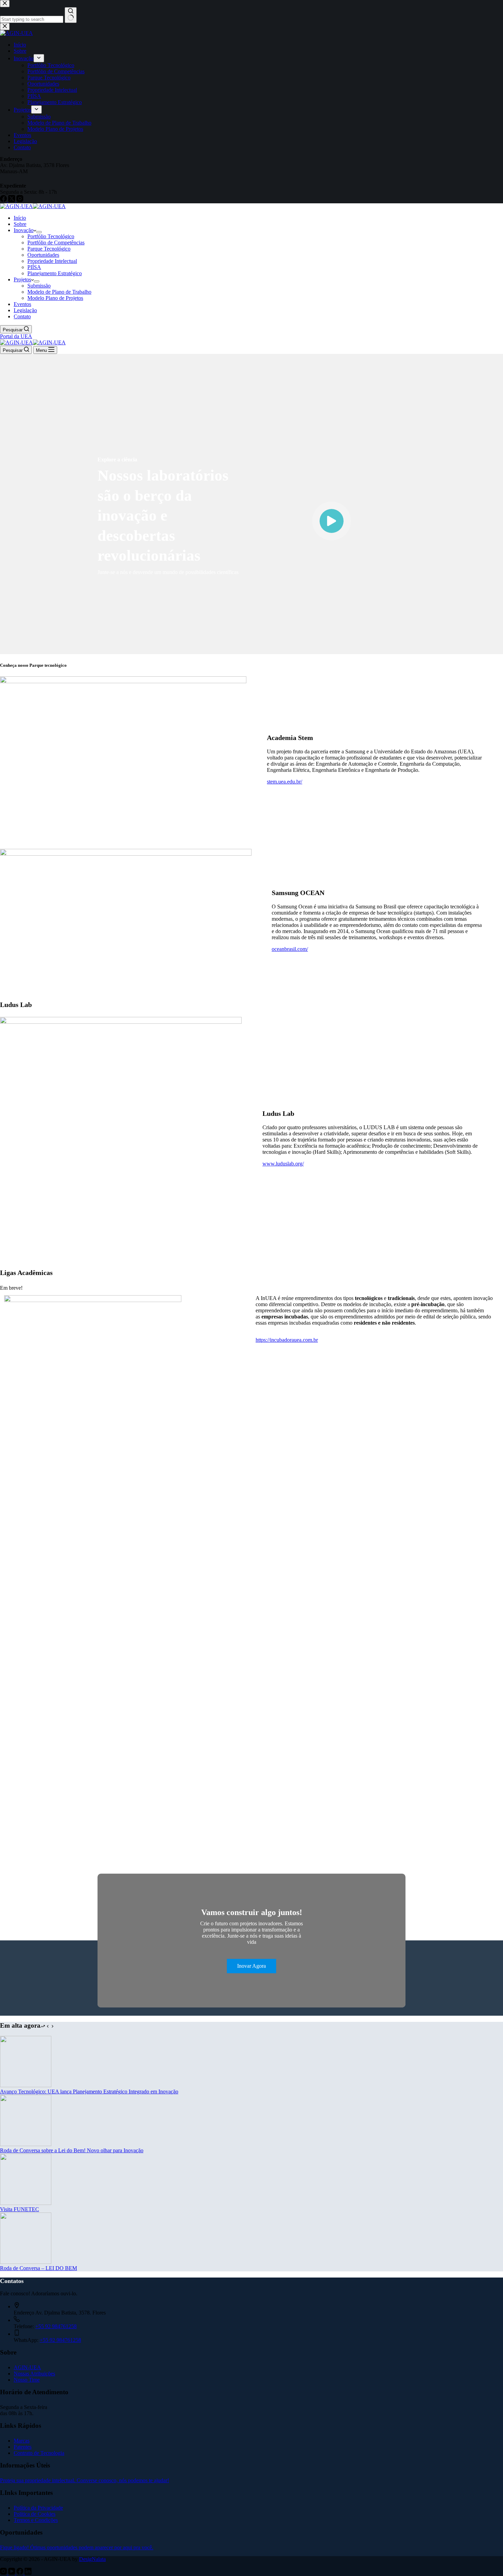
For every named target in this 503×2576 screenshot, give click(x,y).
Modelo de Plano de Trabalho (59, 292)
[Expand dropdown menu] (39, 232)
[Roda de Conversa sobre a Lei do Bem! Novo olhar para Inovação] (26, 2144)
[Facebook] (21, 2573)
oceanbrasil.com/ (290, 949)
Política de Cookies (35, 2514)
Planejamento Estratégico (55, 273)
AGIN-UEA (27, 2367)
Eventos (22, 304)
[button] (332, 521)
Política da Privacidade (38, 2508)
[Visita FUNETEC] (26, 2203)
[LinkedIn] (28, 2573)
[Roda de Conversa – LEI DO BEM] (26, 2262)
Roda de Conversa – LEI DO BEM (38, 2268)
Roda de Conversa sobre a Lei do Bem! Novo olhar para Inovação (72, 2150)
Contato (22, 316)
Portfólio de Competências (56, 243)
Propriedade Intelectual (52, 261)
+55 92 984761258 (56, 2326)
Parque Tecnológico (49, 249)
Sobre (20, 224)
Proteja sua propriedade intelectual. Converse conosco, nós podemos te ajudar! (85, 2480)
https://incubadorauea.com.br (287, 1340)
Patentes (23, 2447)
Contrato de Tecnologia (39, 2453)
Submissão (39, 286)
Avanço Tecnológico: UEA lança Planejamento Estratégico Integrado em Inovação (89, 2092)
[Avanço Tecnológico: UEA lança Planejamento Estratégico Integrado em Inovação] (26, 2085)
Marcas (22, 2441)
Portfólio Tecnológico (51, 236)
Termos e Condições (36, 2520)
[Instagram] (4, 2573)
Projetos (22, 279)
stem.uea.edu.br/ (285, 782)
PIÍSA (34, 267)
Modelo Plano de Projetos (55, 298)
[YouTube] (12, 2573)
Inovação (24, 230)
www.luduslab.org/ (283, 1164)
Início (20, 218)
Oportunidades (43, 255)
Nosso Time (27, 2380)
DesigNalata (92, 2559)
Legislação (25, 310)
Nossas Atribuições (34, 2374)
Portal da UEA (16, 336)
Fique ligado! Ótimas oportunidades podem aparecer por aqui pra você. (77, 2547)
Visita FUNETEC (20, 2209)
